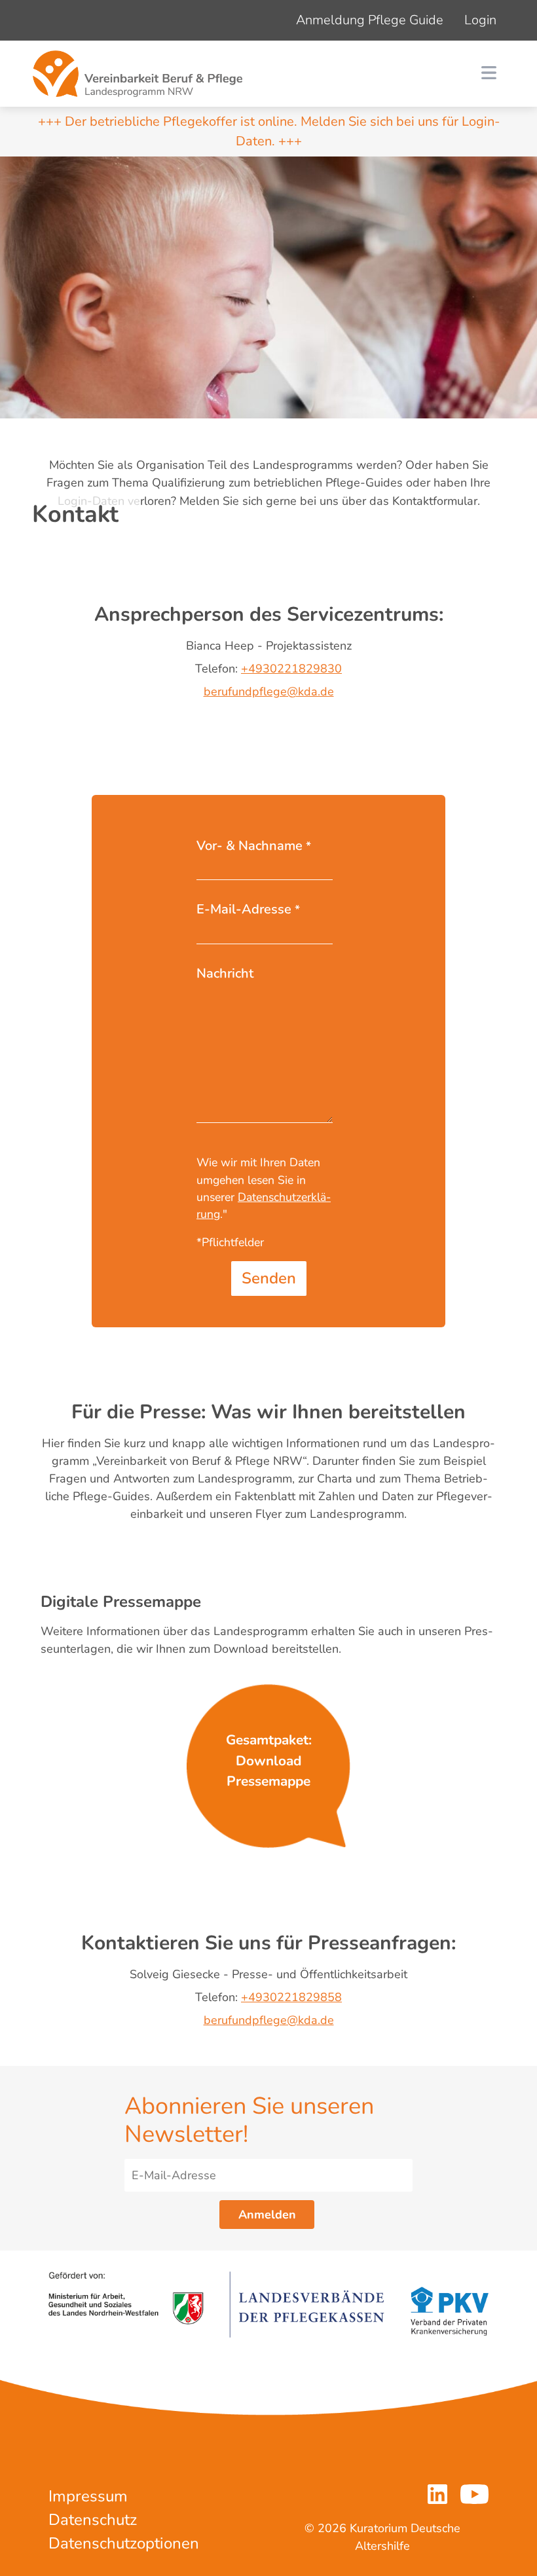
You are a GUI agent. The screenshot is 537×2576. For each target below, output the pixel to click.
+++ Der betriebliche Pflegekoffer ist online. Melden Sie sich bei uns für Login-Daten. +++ (269, 131)
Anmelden (267, 2215)
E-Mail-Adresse (248, 909)
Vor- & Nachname (254, 846)
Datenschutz (93, 2520)
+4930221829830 (291, 669)
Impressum (88, 2496)
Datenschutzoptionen (124, 2543)
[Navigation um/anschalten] (489, 74)
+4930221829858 (291, 1997)
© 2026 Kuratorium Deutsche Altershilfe (382, 2537)
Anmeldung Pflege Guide (370, 20)
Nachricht (225, 973)
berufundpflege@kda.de (269, 691)
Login (480, 20)
